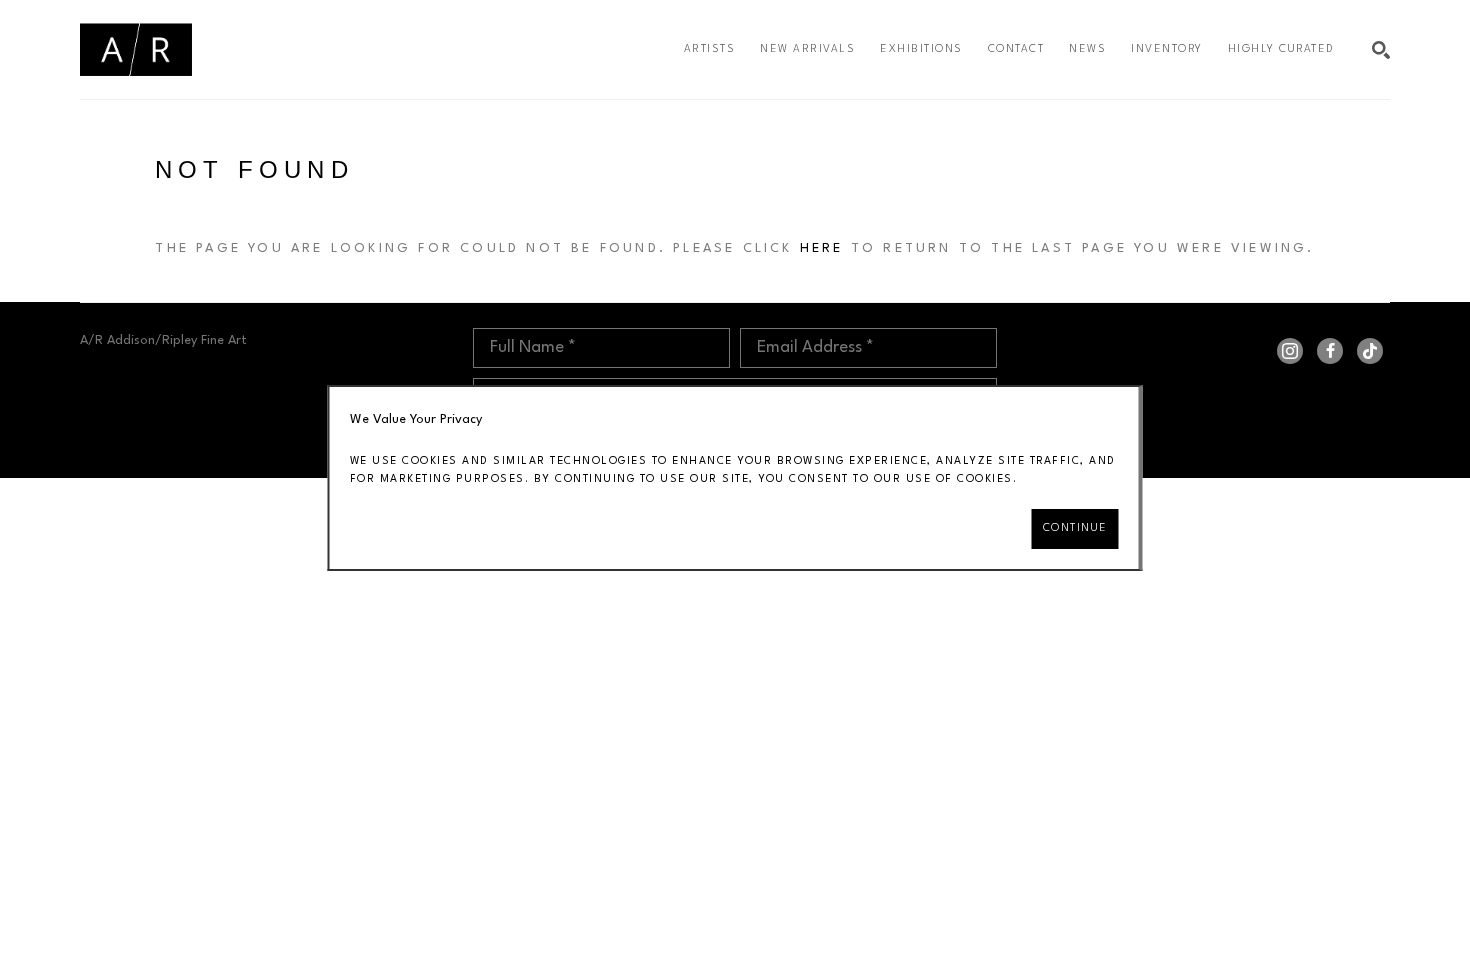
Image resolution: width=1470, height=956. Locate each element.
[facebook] (1330, 351)
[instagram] (1290, 351)
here (822, 248)
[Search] (1381, 50)
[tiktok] (1370, 351)
